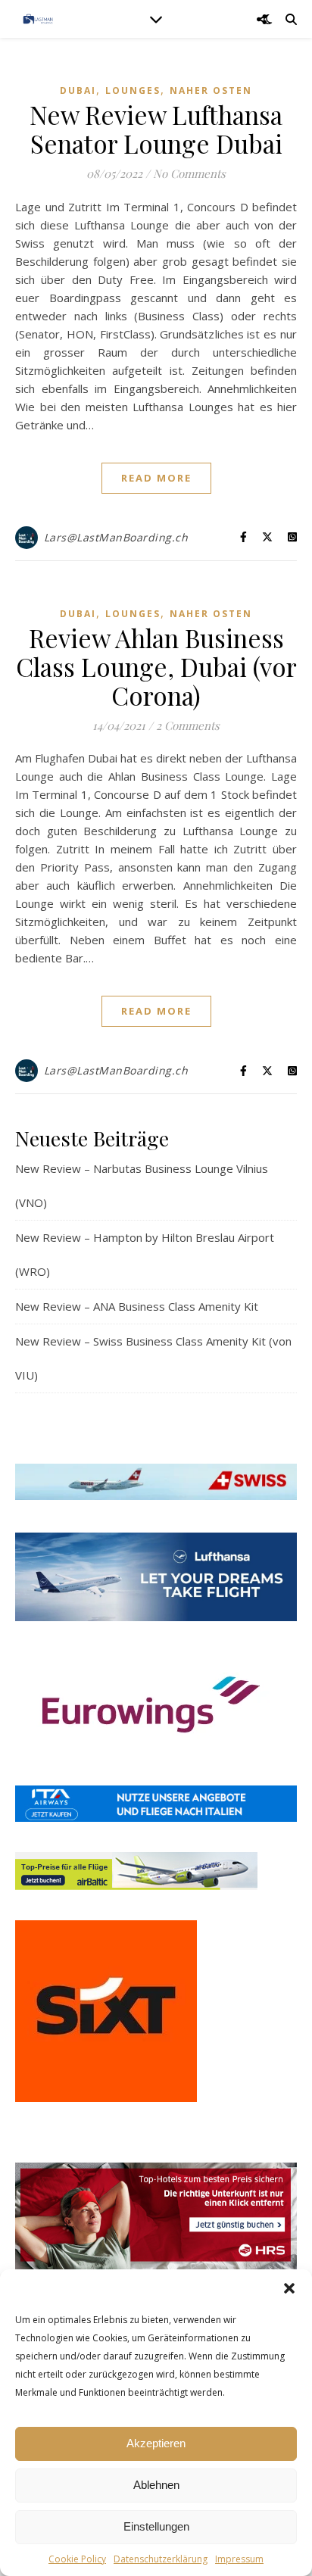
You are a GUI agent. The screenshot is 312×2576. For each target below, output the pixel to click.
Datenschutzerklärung (161, 2559)
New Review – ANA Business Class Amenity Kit (137, 1306)
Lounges (133, 90)
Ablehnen (156, 2485)
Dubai (78, 90)
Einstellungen (156, 2526)
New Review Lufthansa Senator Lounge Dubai (156, 129)
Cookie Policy (77, 2559)
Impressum (239, 2559)
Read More (156, 478)
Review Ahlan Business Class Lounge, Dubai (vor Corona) (156, 666)
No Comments (189, 173)
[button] (289, 2288)
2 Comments (188, 725)
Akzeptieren (156, 2443)
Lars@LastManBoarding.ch (116, 537)
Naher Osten (211, 90)
